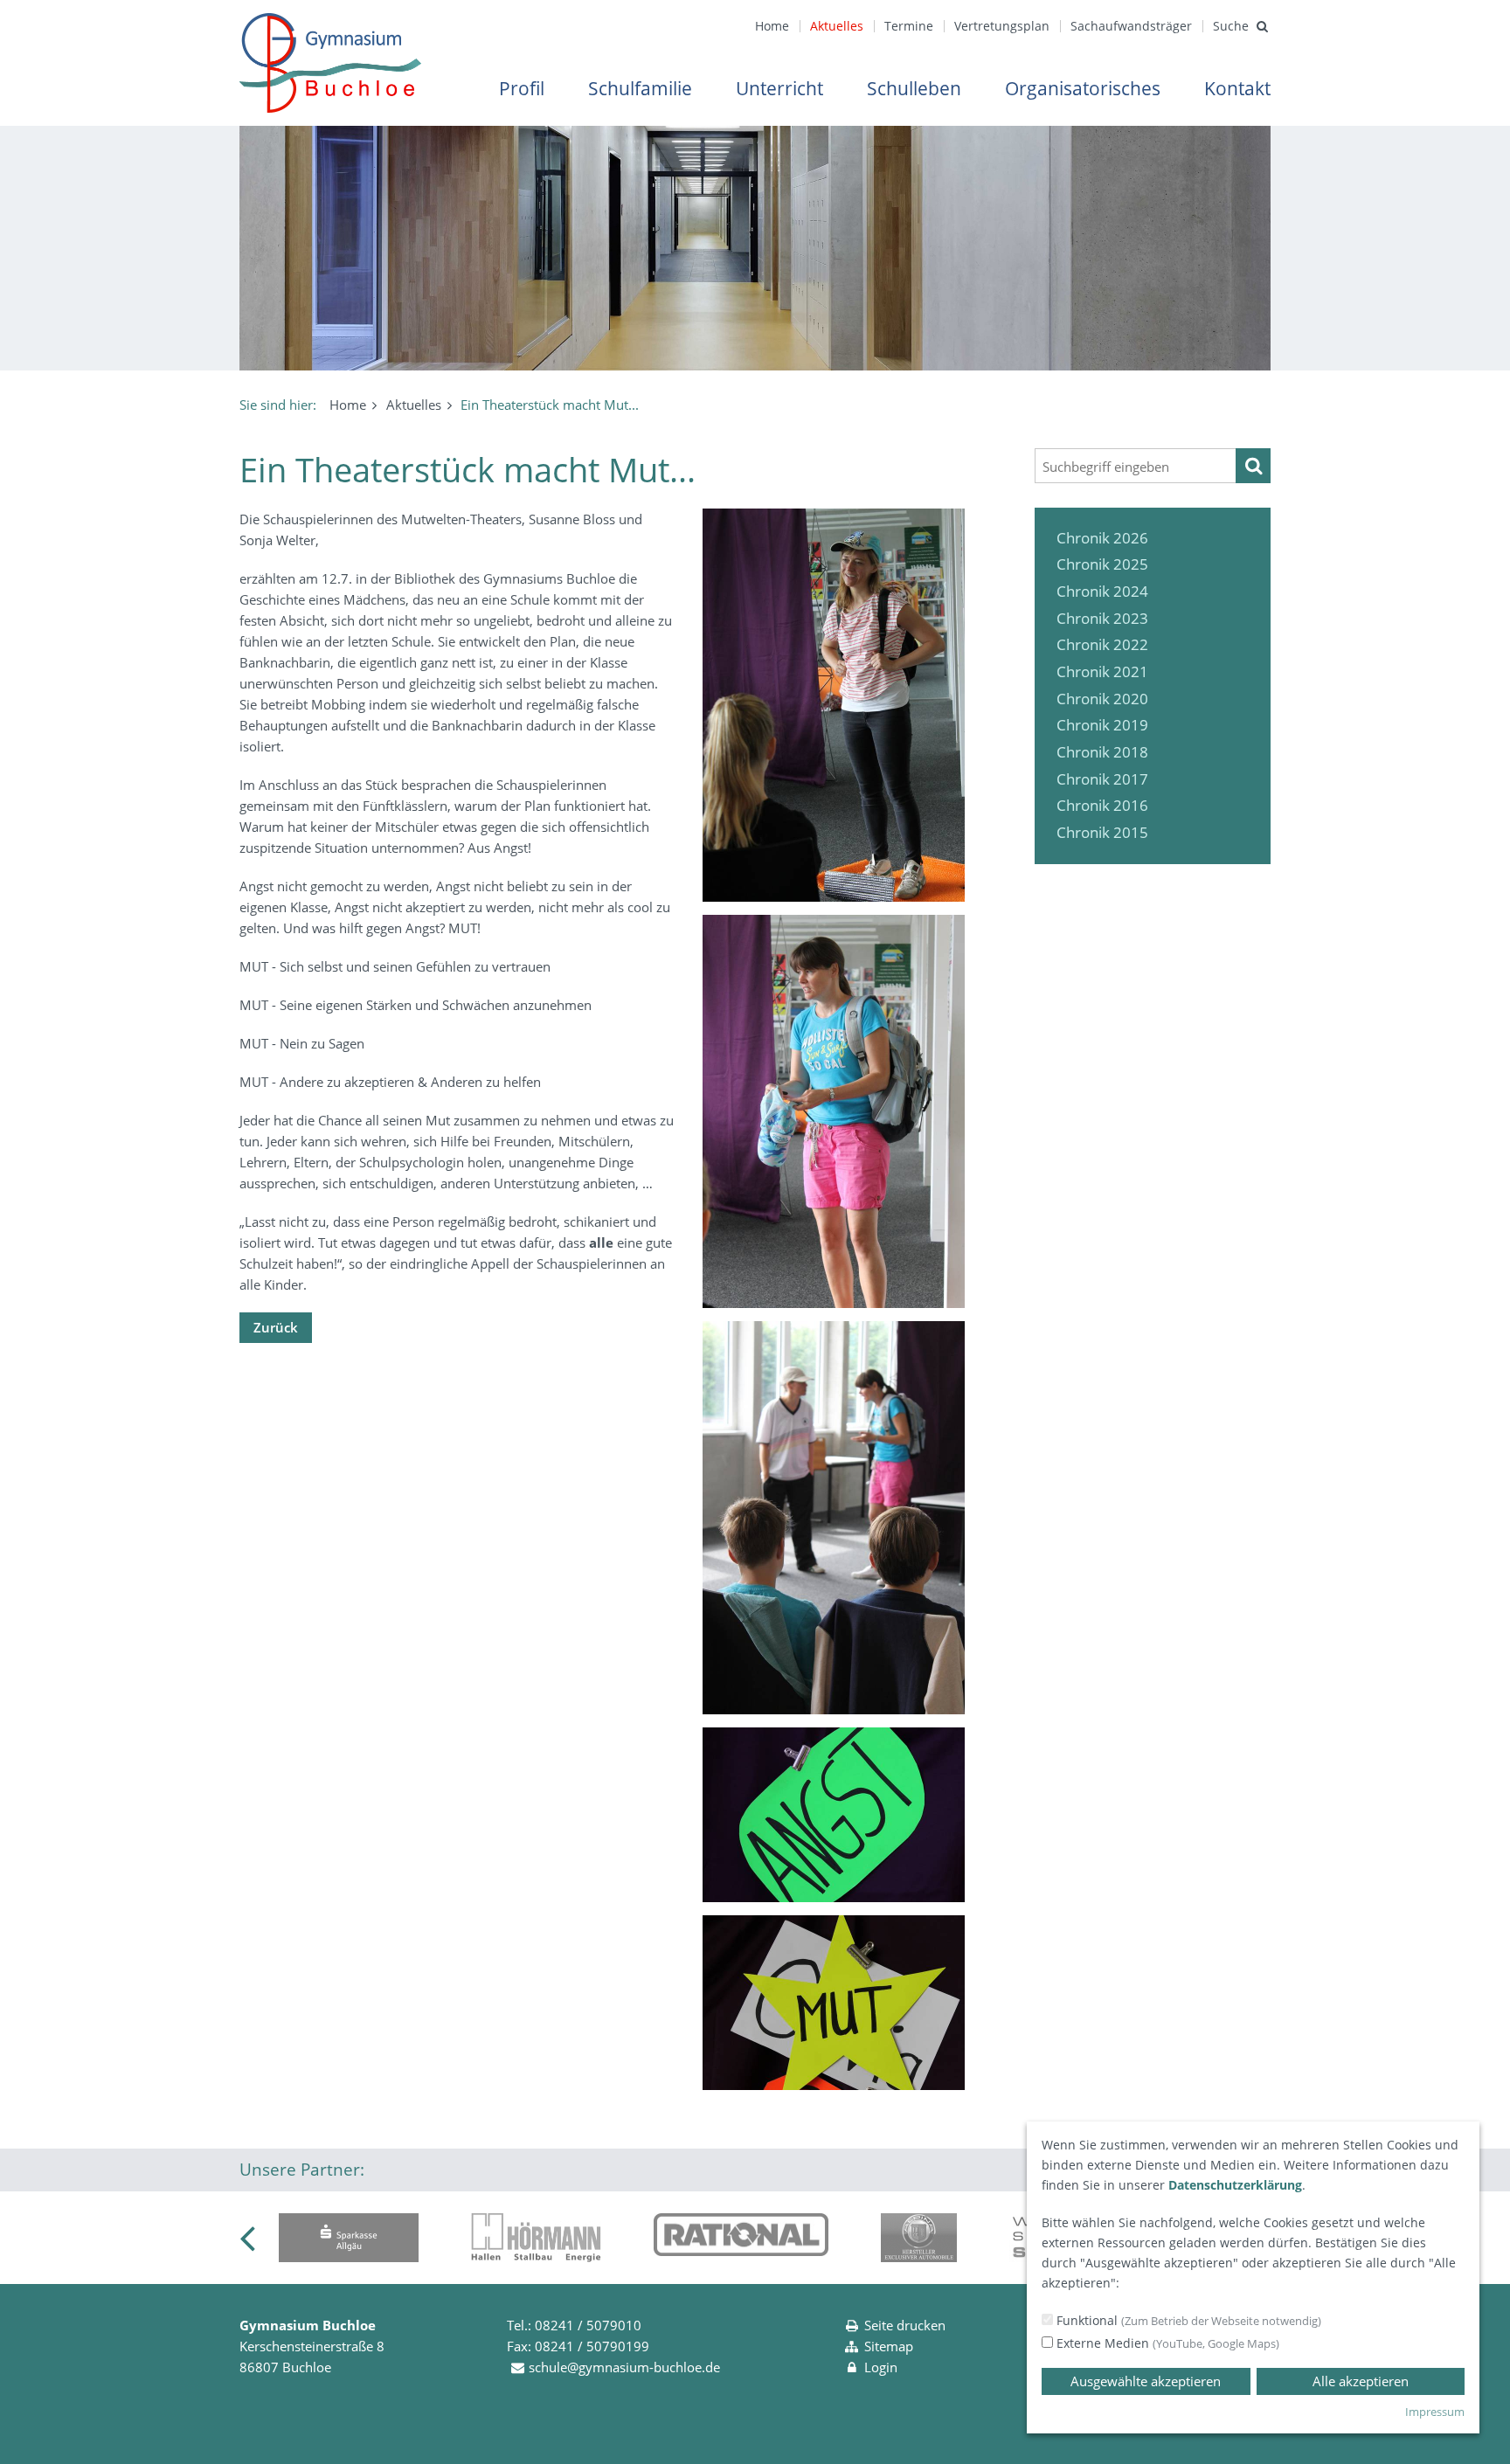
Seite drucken (905, 2325)
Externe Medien (1166, 2343)
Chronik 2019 (1102, 725)
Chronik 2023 (1102, 618)
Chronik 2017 (1102, 779)
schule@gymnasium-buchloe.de (624, 2367)
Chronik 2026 (1102, 538)
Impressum (1435, 2412)
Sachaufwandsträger (1131, 26)
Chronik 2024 (1102, 591)
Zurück (276, 1327)
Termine (909, 26)
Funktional (1187, 2320)
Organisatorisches (1083, 88)
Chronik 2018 (1102, 752)
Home (772, 26)
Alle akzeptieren (1361, 2381)
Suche (1231, 26)
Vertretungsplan (1002, 26)
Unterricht (779, 88)
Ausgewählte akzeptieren (1146, 2381)
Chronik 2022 (1102, 644)
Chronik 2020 (1102, 699)
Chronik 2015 (1102, 832)
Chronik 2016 (1102, 805)
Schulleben (914, 88)
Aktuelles (837, 26)
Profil (522, 88)
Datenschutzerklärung (1235, 2185)
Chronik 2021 (1102, 671)
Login (881, 2367)
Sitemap (889, 2346)
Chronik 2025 (1102, 564)
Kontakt (1237, 88)
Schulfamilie (640, 88)
